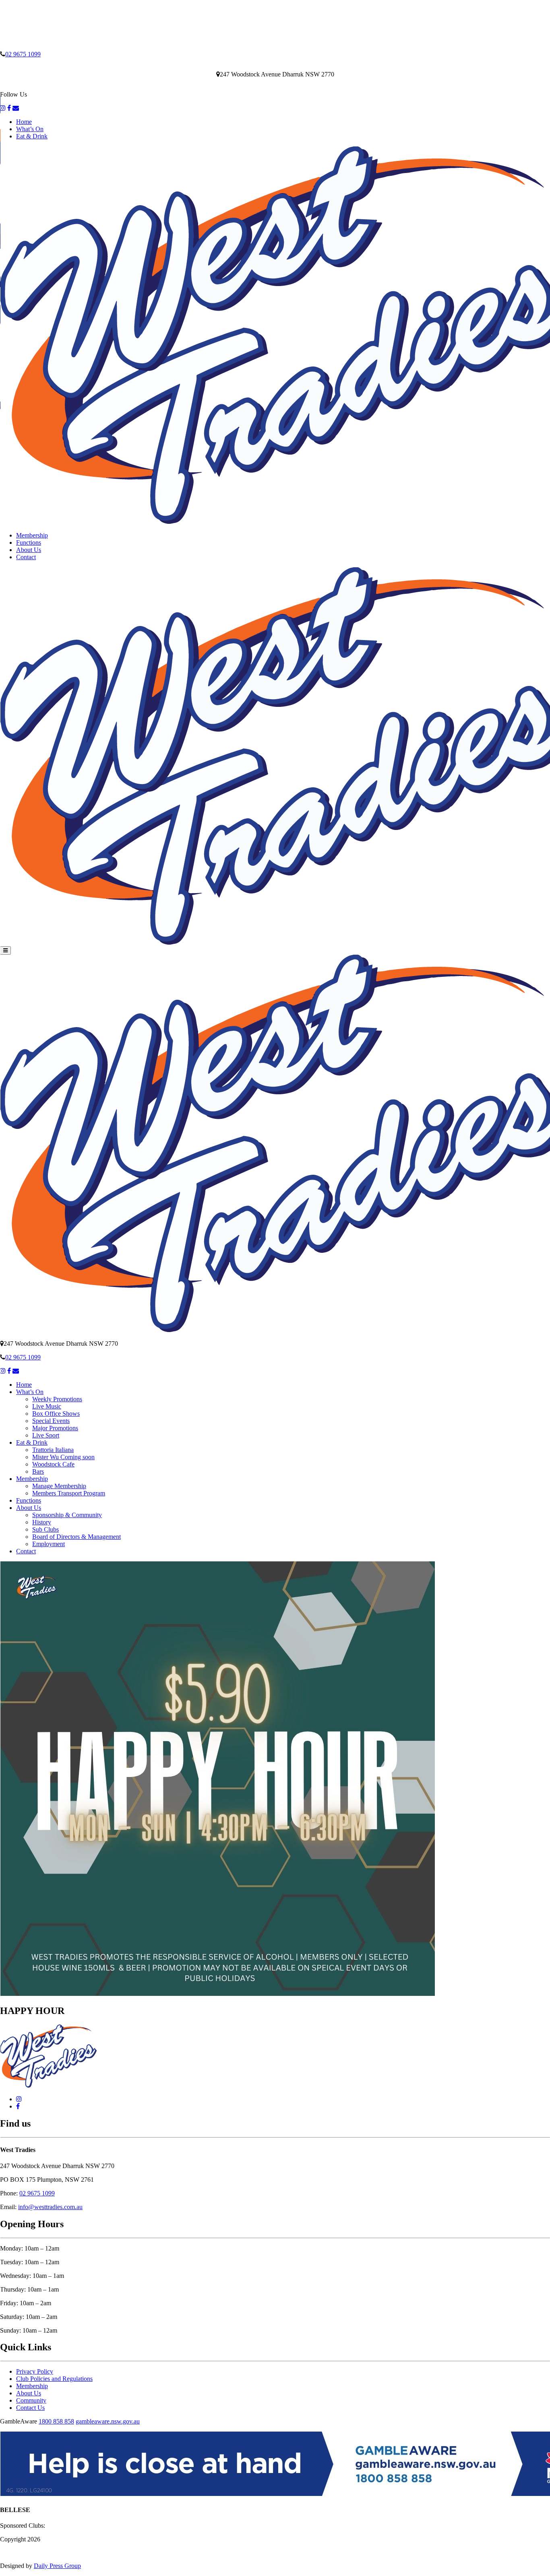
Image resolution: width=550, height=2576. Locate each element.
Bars (38, 1471)
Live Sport (46, 1435)
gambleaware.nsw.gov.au (108, 2421)
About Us (29, 550)
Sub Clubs (45, 1529)
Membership (32, 535)
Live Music (47, 1406)
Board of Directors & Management (77, 1537)
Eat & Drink (32, 136)
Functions (29, 543)
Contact (26, 557)
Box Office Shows (56, 1414)
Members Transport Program (69, 1493)
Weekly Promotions (57, 1399)
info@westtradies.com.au (50, 2207)
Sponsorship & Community (67, 1515)
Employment (49, 1544)
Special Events (51, 1421)
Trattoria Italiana (53, 1450)
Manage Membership (59, 1486)
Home (24, 122)
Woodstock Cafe (53, 1464)
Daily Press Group (57, 2566)
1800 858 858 (56, 2421)
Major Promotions (55, 1428)
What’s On (30, 129)
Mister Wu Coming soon (63, 1457)
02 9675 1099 (23, 54)
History (42, 1522)
